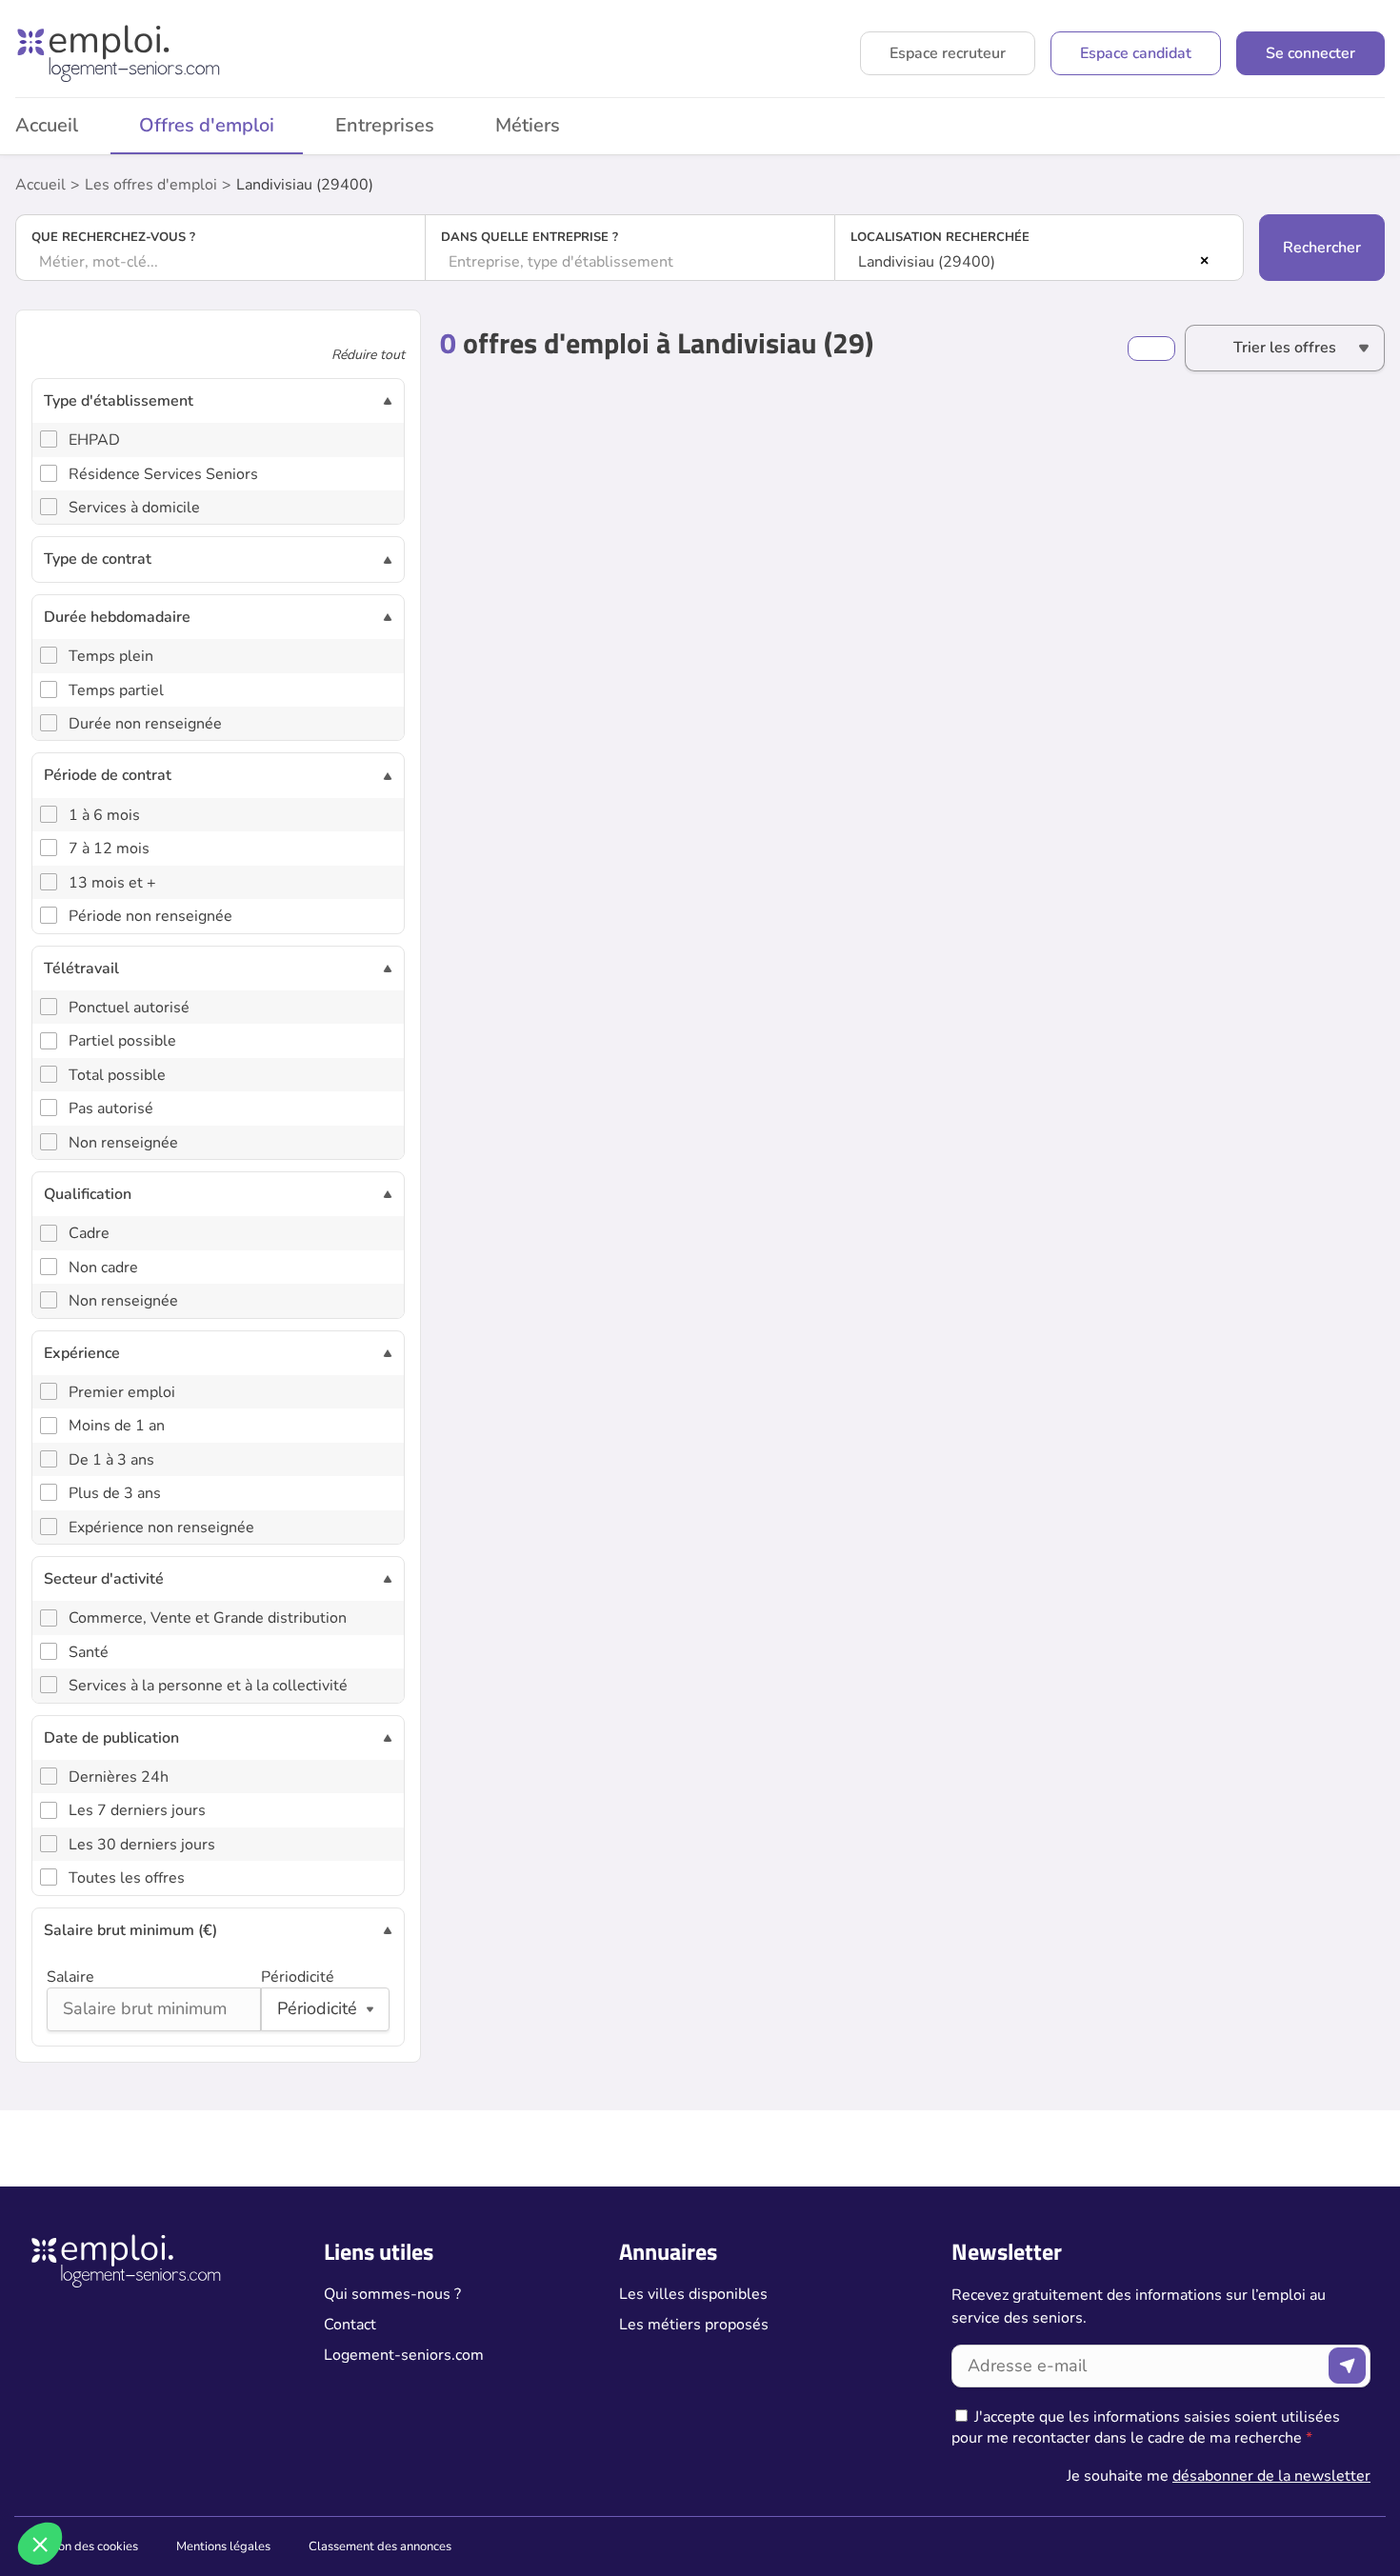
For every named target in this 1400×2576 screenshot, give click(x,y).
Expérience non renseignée (161, 1528)
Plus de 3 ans (115, 1493)
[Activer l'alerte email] (1151, 349)
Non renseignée (123, 1143)
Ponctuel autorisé (129, 1008)
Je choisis (219, 2480)
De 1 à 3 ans (111, 1460)
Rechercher (1322, 248)
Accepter (353, 2480)
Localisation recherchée (940, 237)
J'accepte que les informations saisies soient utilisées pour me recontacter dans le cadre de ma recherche (1146, 2427)
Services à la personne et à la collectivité (208, 1686)
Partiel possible (122, 1041)
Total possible (117, 1075)
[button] (40, 2544)
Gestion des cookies (84, 2546)
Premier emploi (122, 1392)
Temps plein (111, 656)
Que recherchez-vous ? (113, 237)
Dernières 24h (119, 1777)
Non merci (85, 2480)
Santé (89, 1652)
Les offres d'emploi (151, 185)
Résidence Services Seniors (163, 474)
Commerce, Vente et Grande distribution (208, 1618)
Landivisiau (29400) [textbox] (927, 262)
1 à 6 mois (104, 815)
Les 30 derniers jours (142, 1845)
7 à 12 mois (109, 849)
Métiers (528, 125)
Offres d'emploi (207, 125)
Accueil (40, 185)
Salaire (70, 1977)
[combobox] (220, 262)
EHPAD (94, 440)
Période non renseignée (150, 916)
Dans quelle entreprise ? (530, 237)
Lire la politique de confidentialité (122, 2418)
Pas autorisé (111, 1108)
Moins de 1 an (117, 1426)
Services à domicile (134, 508)
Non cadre (103, 1268)
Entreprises (385, 125)
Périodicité (298, 1977)
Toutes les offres (127, 1878)
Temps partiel (116, 690)
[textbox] (220, 262)
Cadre (89, 1233)
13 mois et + (112, 883)
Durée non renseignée (145, 724)
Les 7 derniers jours (137, 1810)
